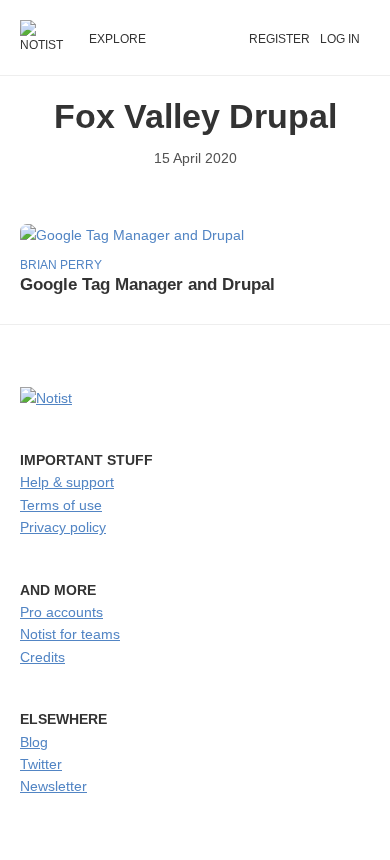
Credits (42, 657)
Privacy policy (63, 527)
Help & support (67, 482)
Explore (117, 39)
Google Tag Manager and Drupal (147, 284)
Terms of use (61, 505)
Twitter (41, 764)
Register (279, 39)
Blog (34, 742)
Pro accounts (61, 612)
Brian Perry (61, 265)
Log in (340, 39)
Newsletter (53, 786)
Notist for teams (70, 634)
